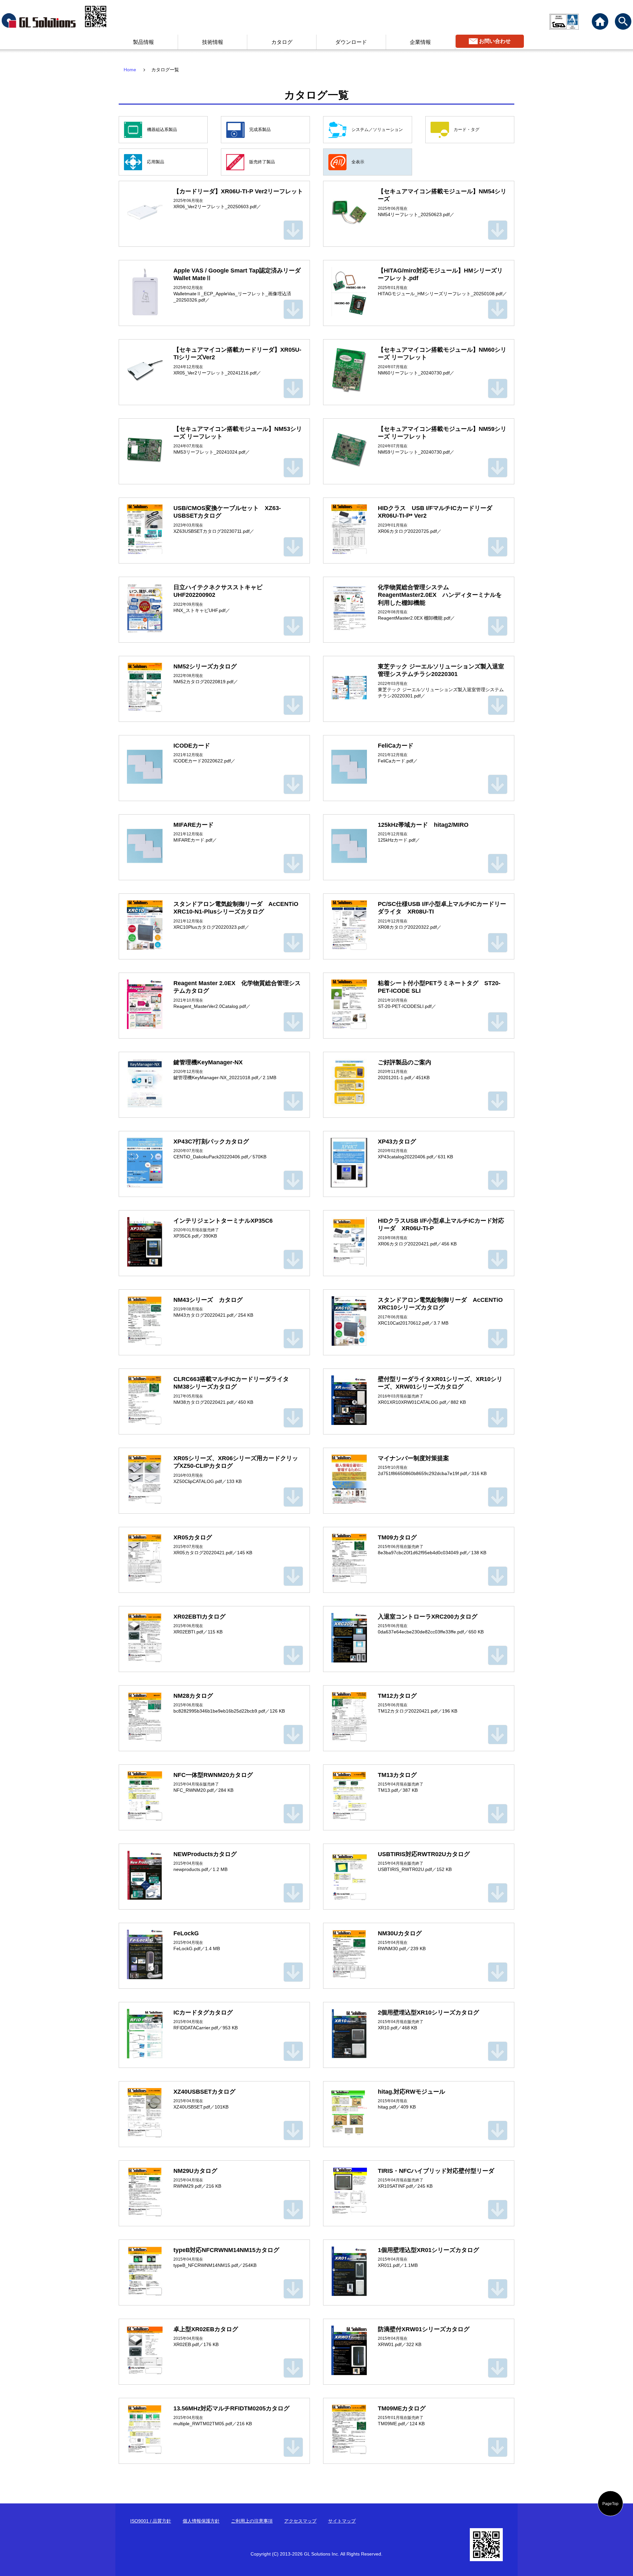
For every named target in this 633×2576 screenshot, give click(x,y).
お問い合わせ (495, 41)
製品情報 (143, 42)
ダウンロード (351, 42)
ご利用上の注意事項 (252, 2521)
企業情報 (420, 42)
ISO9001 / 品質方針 (151, 2521)
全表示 (358, 162)
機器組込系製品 (162, 129)
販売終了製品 (262, 162)
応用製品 (156, 162)
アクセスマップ (300, 2521)
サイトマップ (342, 2521)
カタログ (282, 42)
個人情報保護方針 (201, 2521)
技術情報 (213, 42)
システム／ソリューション (377, 129)
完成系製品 (260, 129)
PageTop (610, 2503)
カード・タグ (467, 129)
